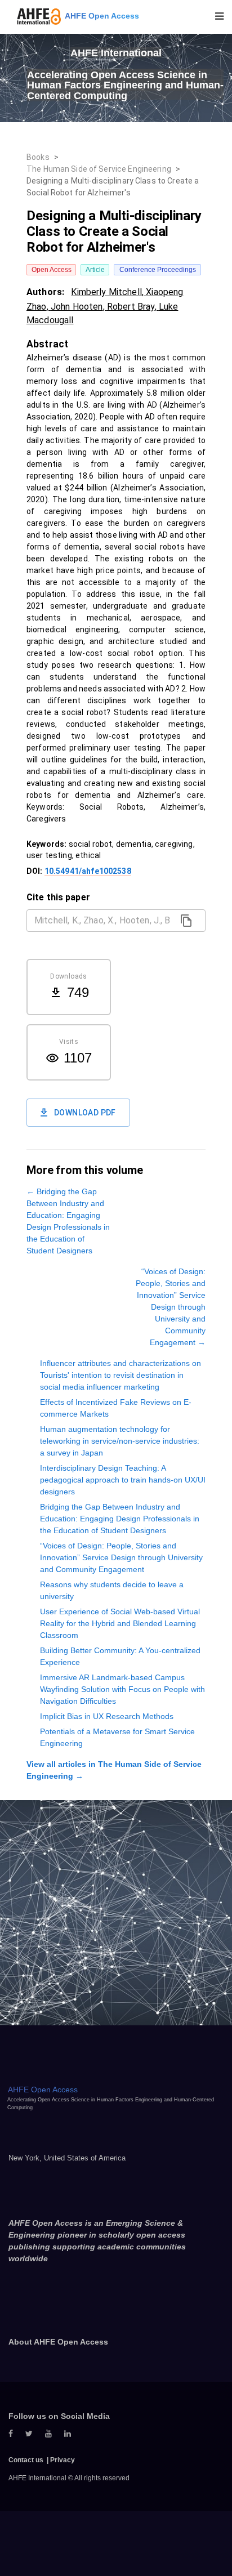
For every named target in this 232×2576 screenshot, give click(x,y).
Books (38, 157)
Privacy (63, 2460)
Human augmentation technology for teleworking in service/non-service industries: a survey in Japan (120, 1441)
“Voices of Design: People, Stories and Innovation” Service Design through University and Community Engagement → (171, 1307)
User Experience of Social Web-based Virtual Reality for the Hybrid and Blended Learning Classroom (120, 1623)
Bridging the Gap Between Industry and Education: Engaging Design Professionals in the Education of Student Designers (120, 1519)
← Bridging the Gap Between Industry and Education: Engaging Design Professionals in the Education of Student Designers (68, 1221)
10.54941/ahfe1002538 (88, 871)
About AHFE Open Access (58, 2342)
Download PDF (85, 1113)
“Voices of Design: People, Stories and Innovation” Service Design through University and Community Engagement (121, 1557)
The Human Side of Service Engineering (99, 169)
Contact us (26, 2460)
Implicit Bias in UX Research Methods (107, 1716)
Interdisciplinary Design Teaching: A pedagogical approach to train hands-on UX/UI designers (123, 1480)
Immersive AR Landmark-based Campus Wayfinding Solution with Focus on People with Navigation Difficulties (122, 1689)
